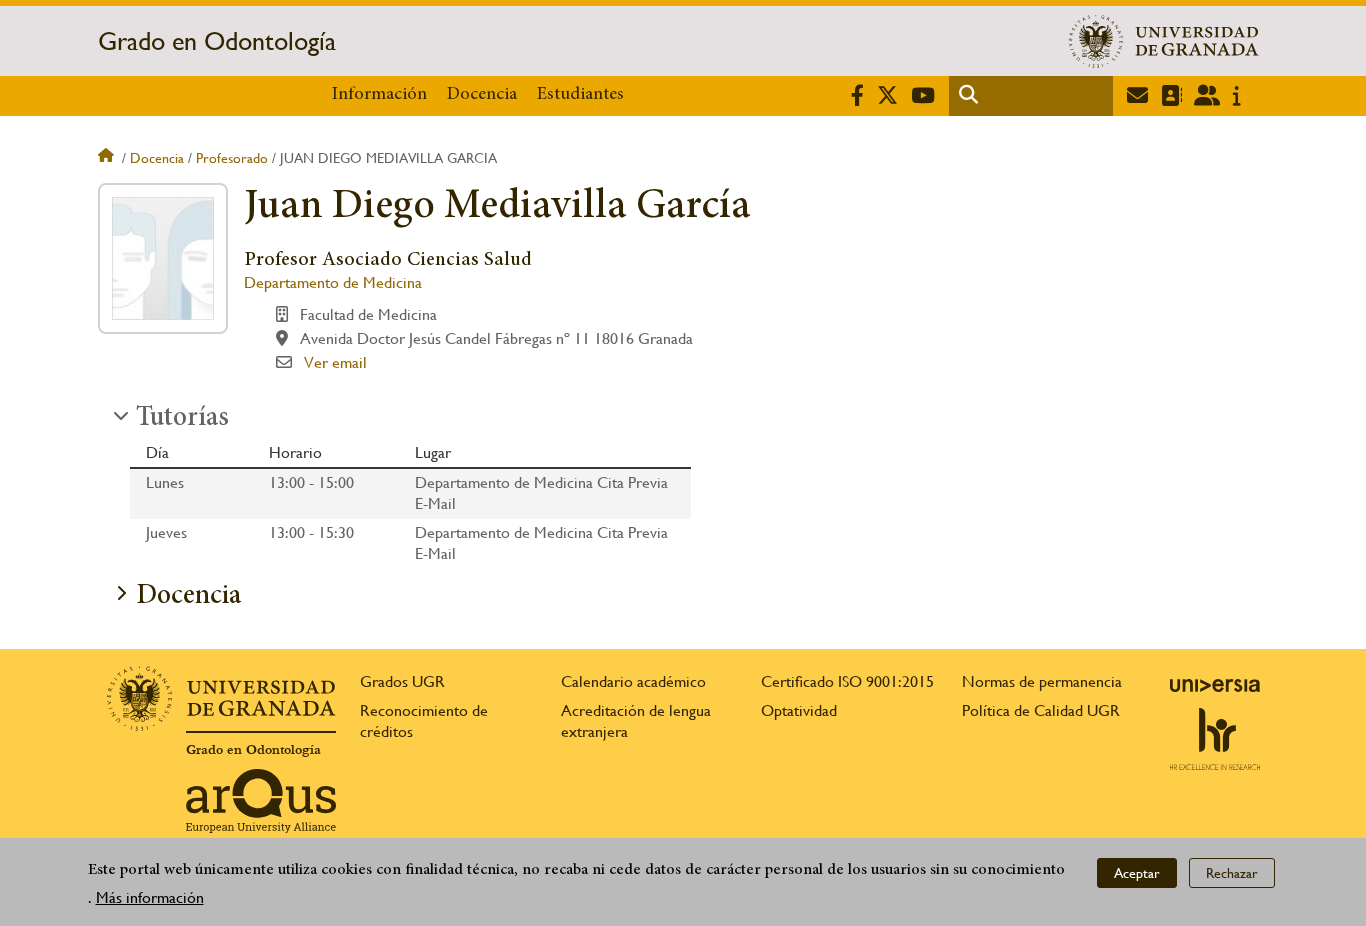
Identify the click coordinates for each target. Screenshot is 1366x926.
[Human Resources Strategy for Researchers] (1215, 739)
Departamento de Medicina (333, 282)
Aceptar (1137, 872)
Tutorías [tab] (182, 419)
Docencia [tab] (188, 597)
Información (379, 95)
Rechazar (1232, 872)
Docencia (482, 95)
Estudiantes (580, 95)
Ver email (335, 362)
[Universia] (1215, 685)
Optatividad (799, 710)
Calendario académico (633, 681)
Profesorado (232, 158)
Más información (150, 897)
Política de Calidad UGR (1041, 710)
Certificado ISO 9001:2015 (847, 681)
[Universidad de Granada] (1164, 41)
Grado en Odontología (217, 41)
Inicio (108, 158)
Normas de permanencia (1042, 681)
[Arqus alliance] (261, 801)
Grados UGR (402, 681)
